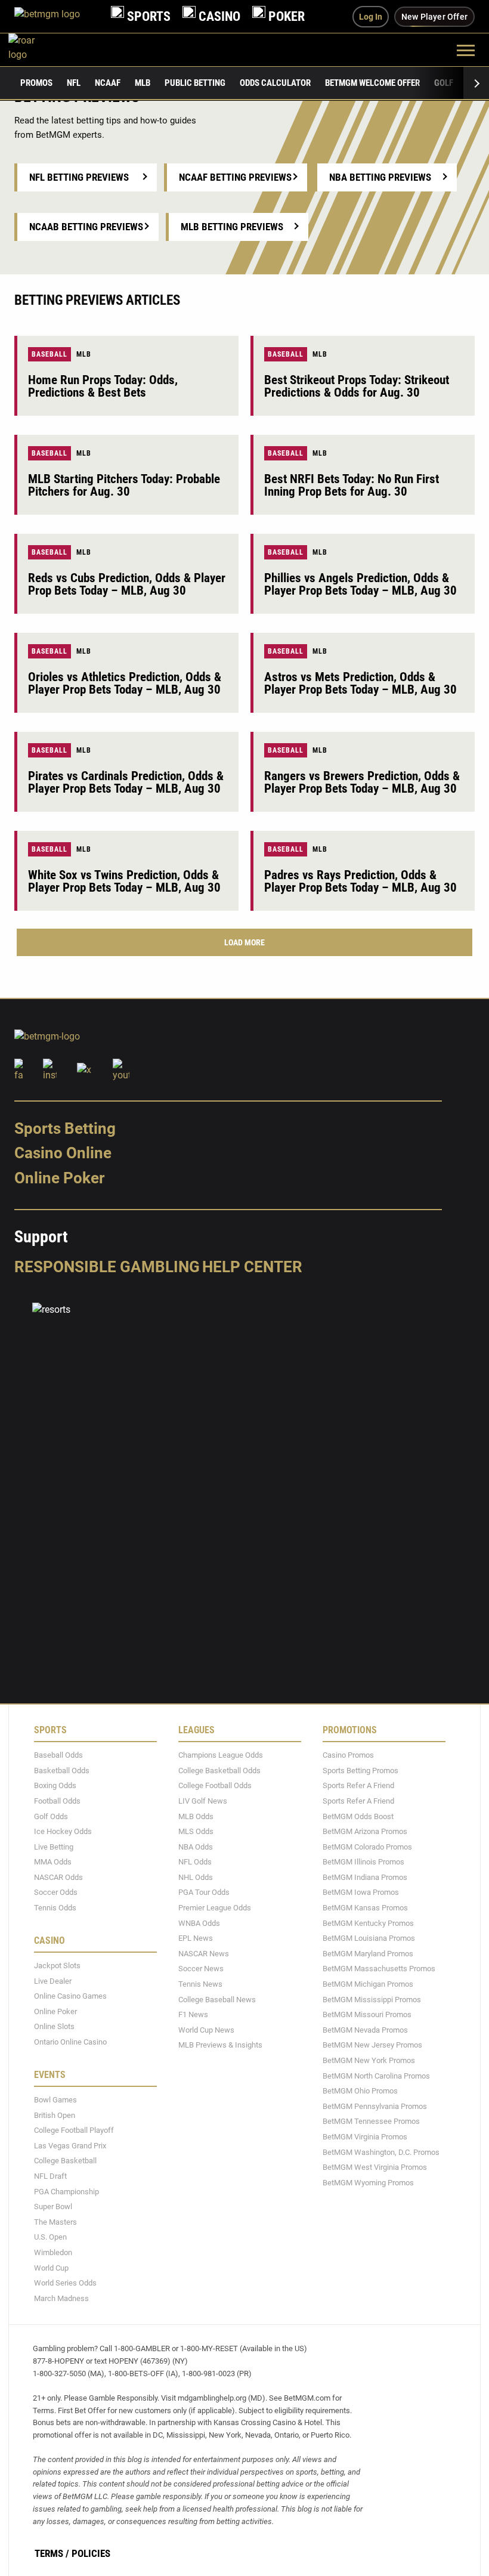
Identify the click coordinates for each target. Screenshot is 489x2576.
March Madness (61, 2298)
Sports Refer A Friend (358, 1785)
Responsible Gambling (107, 1267)
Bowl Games (55, 2100)
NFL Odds (195, 1862)
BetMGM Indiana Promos (365, 1877)
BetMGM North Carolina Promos (376, 2076)
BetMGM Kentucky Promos (368, 1923)
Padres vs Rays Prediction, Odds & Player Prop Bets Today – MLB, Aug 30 (360, 881)
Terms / (52, 2553)
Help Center (252, 1267)
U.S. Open (50, 2237)
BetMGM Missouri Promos (367, 2014)
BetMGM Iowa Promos (361, 1892)
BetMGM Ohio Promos (360, 2091)
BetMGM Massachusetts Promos (379, 1969)
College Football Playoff (74, 2130)
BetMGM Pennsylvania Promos (375, 2106)
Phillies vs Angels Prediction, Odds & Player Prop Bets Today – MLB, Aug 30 (360, 584)
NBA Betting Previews (380, 177)
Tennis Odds (55, 1908)
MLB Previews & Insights (220, 2045)
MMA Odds (53, 1862)
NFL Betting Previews (79, 177)
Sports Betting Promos (360, 1771)
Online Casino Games (70, 1996)
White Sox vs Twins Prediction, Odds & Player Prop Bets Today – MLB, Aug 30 (124, 881)
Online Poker (59, 1178)
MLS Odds (196, 1831)
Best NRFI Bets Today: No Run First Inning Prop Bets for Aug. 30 (352, 485)
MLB (143, 83)
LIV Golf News (203, 1801)
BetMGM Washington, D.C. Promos (381, 2152)
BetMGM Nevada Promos (365, 2030)
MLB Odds (196, 1816)
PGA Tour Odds (204, 1892)
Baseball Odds (58, 1755)
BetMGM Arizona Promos (365, 1831)
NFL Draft (50, 2176)
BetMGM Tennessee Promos (371, 2121)
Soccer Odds (56, 1892)
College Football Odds (215, 1785)
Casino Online (63, 1153)
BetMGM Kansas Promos (365, 1908)
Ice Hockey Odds (63, 1831)
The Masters (55, 2222)
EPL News (196, 1938)
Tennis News (200, 1984)
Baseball (49, 354)
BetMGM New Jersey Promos (372, 2045)
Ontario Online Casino (70, 2042)
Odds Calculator (275, 83)
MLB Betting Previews (232, 227)
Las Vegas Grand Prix (70, 2146)
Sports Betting (65, 1128)
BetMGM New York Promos (369, 2060)
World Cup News (206, 2030)
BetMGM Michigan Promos (368, 1984)
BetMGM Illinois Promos (363, 1862)
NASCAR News (204, 1954)
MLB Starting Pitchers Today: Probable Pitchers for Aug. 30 (124, 485)
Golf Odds (51, 1816)
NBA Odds (196, 1847)
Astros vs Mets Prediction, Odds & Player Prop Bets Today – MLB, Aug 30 (360, 683)
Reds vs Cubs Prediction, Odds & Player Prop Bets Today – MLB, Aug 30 (127, 584)
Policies (91, 2553)
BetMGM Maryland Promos (368, 1954)
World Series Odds (65, 2283)
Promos (36, 83)
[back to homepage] (35, 50)
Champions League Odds (221, 1755)
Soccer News (201, 1969)
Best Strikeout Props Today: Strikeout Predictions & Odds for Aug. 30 (357, 386)
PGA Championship (66, 2192)
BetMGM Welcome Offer (372, 83)
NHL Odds (196, 1877)
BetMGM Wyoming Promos (368, 2183)
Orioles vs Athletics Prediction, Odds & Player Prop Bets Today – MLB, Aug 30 (125, 683)
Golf (444, 83)
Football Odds (57, 1801)
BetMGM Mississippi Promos (372, 2000)
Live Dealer (53, 1981)
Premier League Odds (215, 1908)
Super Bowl (53, 2207)
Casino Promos (348, 1755)
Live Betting (54, 1847)
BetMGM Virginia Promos (365, 2137)
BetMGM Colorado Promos (367, 1847)
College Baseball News (217, 2000)
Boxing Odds (55, 1785)
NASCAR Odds (58, 1877)
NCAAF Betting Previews (235, 177)
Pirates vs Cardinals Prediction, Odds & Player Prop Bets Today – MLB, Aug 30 (126, 782)
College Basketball (65, 2161)
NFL (74, 83)
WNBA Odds (199, 1923)
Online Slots (54, 2026)
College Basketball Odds (219, 1771)
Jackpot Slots (57, 1966)
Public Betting (195, 83)
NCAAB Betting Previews (86, 227)
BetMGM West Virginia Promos (375, 2167)
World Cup (51, 2268)
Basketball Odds (62, 1771)
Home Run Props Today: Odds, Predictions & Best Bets (103, 386)
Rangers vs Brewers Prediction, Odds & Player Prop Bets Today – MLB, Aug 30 (362, 782)
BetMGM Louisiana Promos (369, 1938)
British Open (55, 2115)
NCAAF (108, 83)
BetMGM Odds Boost (358, 1816)
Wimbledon (53, 2252)
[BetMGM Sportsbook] (57, 16)
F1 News (193, 2014)
